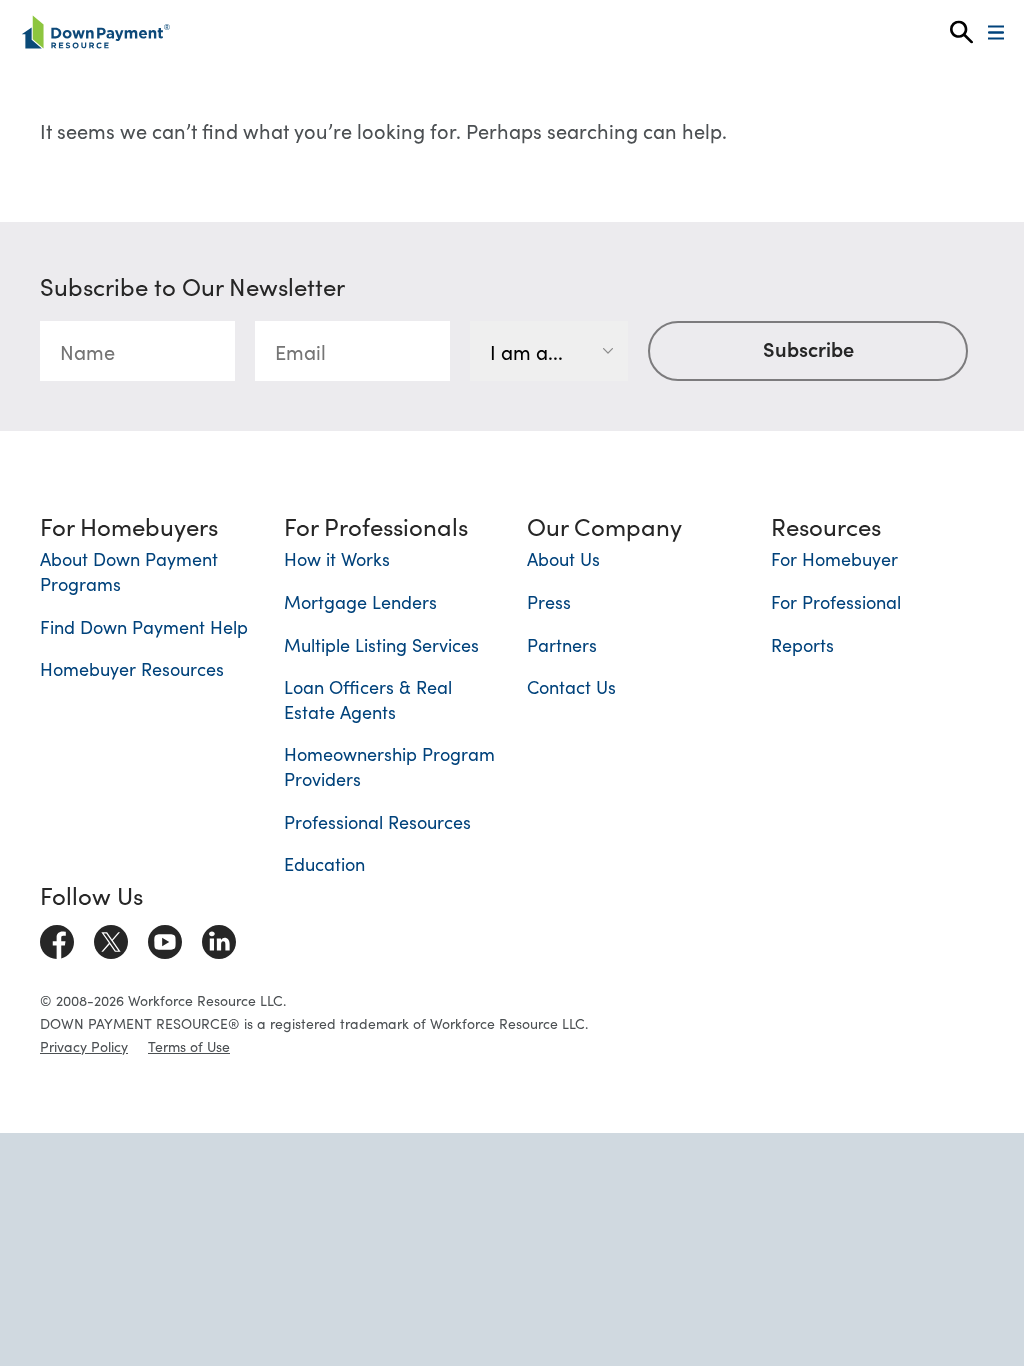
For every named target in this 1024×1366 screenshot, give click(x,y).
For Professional (836, 601)
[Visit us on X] (111, 937)
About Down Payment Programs (129, 571)
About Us (563, 558)
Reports (802, 644)
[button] (961, 32)
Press (549, 601)
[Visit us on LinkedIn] (219, 937)
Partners (562, 644)
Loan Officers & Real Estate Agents (368, 699)
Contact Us (571, 686)
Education (324, 863)
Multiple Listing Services (381, 644)
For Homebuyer (834, 558)
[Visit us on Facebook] (57, 937)
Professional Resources (377, 821)
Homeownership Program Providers (389, 766)
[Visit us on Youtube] (165, 937)
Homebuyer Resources (132, 668)
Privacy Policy (84, 1046)
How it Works (337, 558)
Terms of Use (189, 1046)
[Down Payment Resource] (95, 32)
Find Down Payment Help (144, 626)
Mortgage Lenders (360, 601)
